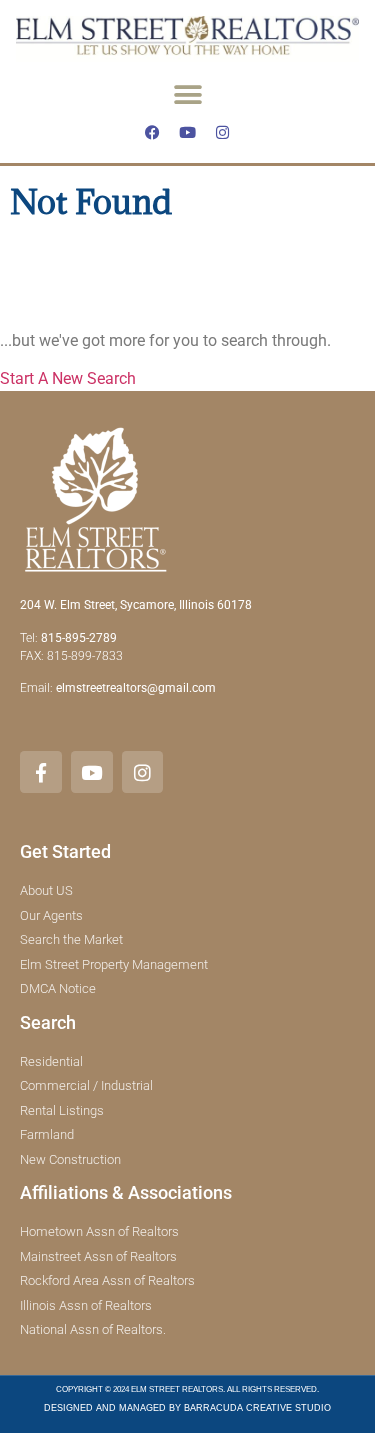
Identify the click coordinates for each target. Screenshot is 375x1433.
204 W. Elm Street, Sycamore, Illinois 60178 (136, 605)
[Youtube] (188, 132)
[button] (187, 94)
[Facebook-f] (41, 772)
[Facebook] (153, 132)
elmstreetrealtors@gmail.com (136, 688)
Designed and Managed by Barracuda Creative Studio (187, 1408)
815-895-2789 (79, 638)
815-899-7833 (86, 656)
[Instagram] (223, 132)
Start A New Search (68, 378)
